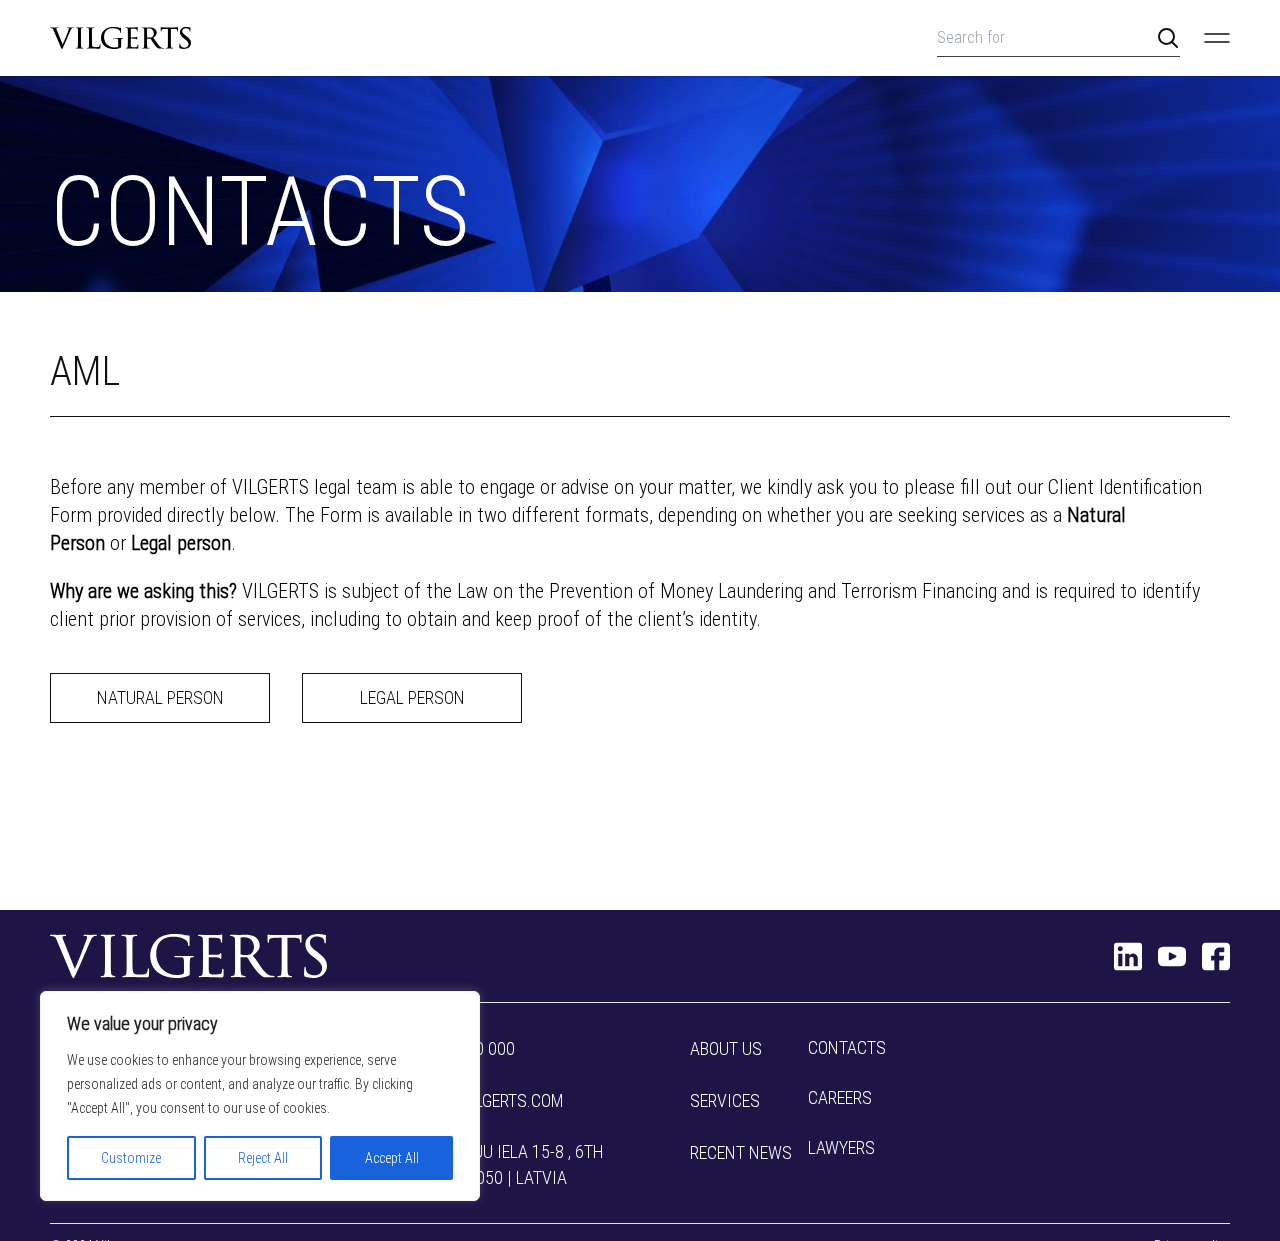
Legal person (412, 697)
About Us (726, 1048)
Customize (131, 1158)
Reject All (263, 1158)
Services (725, 1100)
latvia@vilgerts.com (479, 1100)
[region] (260, 1096)
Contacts (847, 1047)
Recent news (741, 1152)
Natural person (160, 697)
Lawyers (841, 1147)
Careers (840, 1097)
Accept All (392, 1158)
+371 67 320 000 (455, 1048)
